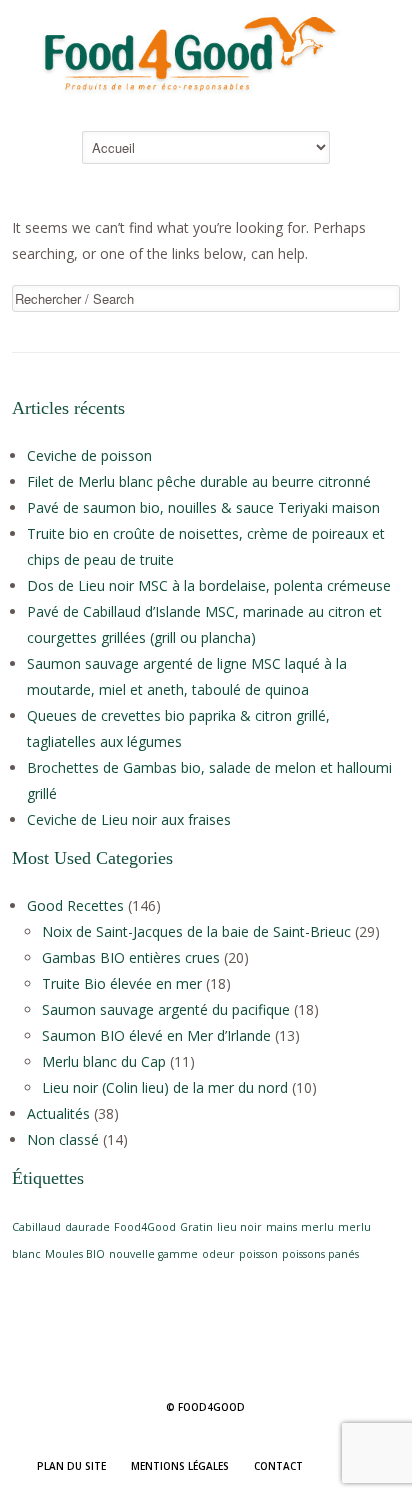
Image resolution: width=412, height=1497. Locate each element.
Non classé (63, 1139)
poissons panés (320, 1254)
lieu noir (239, 1227)
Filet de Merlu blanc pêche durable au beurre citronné (199, 481)
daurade (87, 1227)
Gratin (196, 1227)
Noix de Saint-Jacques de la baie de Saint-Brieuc (196, 931)
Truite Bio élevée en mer (122, 983)
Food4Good (145, 1227)
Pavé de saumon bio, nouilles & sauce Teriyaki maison (203, 507)
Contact (278, 1466)
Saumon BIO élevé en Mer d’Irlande (156, 1035)
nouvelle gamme (153, 1254)
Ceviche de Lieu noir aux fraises (129, 819)
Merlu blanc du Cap (104, 1061)
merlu (317, 1227)
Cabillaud (36, 1227)
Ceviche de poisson (89, 455)
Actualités (58, 1113)
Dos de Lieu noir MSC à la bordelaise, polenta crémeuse (209, 585)
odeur (218, 1254)
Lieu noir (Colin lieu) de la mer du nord (165, 1087)
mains (281, 1227)
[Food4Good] (206, 100)
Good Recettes (75, 905)
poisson (258, 1254)
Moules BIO (75, 1254)
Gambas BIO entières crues (131, 957)
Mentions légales (180, 1466)
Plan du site (71, 1466)
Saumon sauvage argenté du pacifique (166, 1009)
